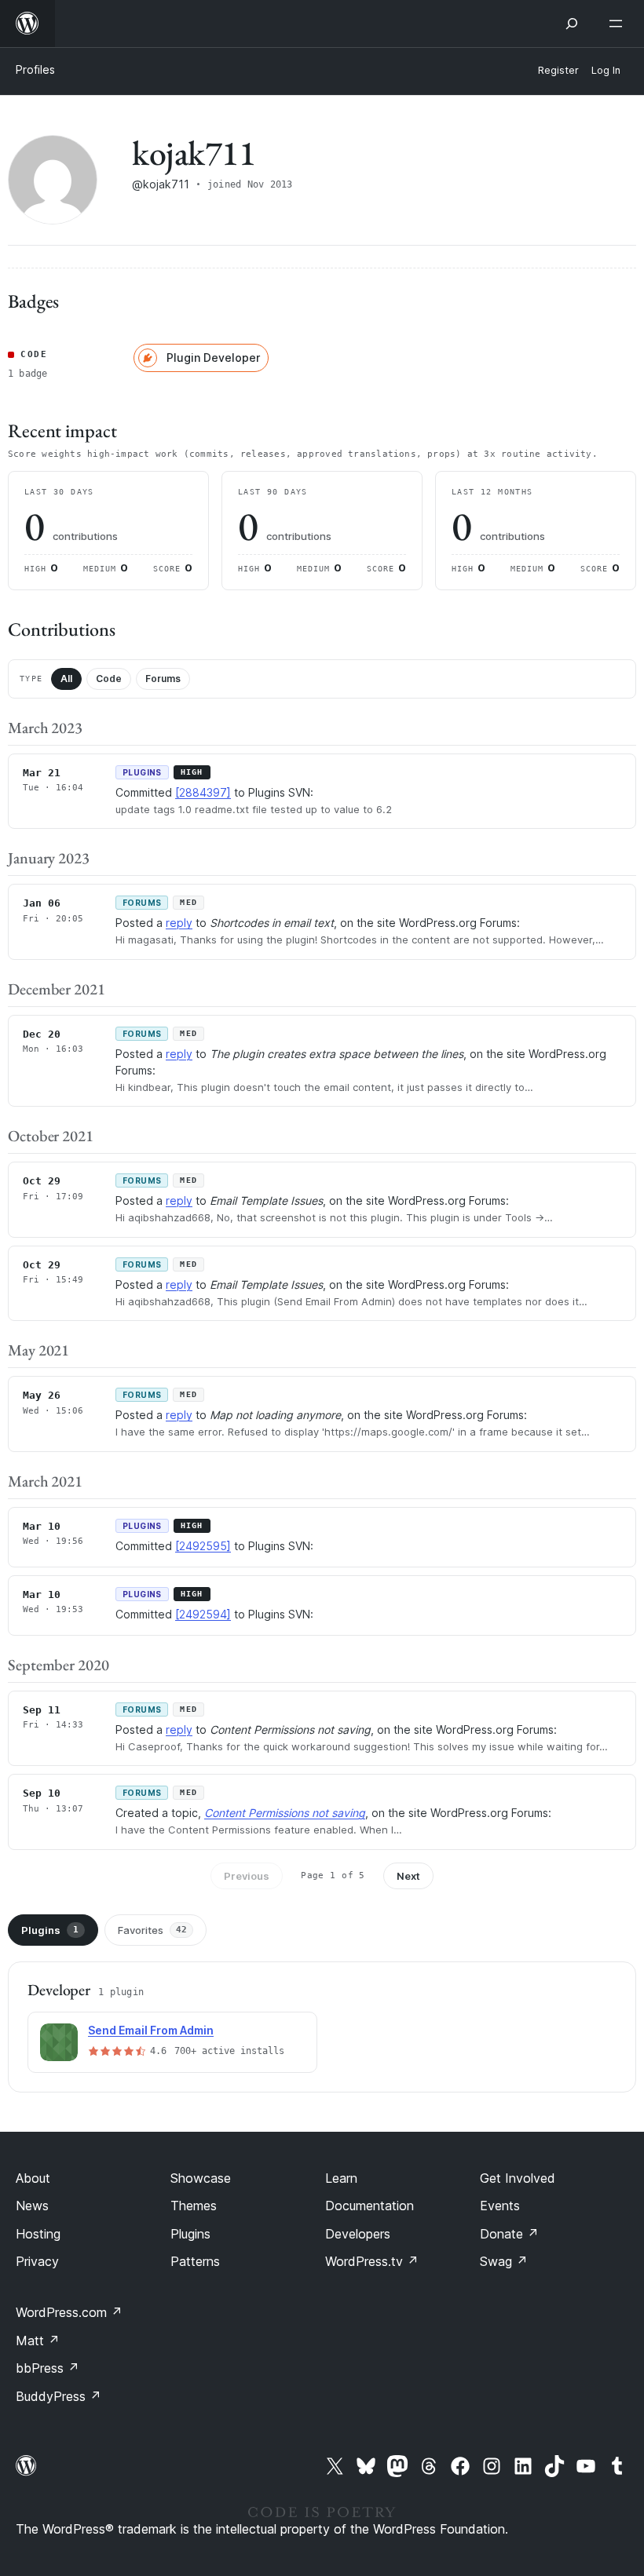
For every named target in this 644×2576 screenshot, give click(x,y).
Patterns (195, 2261)
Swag (504, 2261)
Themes (194, 2206)
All (66, 679)
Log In (606, 70)
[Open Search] (572, 24)
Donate (509, 2234)
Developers (358, 2234)
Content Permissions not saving (285, 1813)
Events (500, 2206)
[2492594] (203, 1614)
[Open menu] (619, 24)
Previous (247, 1876)
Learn (341, 2178)
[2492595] (203, 1546)
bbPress (48, 2368)
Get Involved (518, 2178)
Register (558, 70)
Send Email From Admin (151, 2030)
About (33, 2178)
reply (179, 923)
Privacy (37, 2261)
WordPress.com (69, 2312)
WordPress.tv (372, 2261)
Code (109, 679)
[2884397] (203, 792)
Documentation (370, 2206)
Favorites (152, 1930)
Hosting (38, 2234)
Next (408, 1876)
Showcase (201, 2178)
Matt (38, 2341)
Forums (163, 679)
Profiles (35, 69)
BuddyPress (59, 2396)
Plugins (50, 1930)
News (32, 2206)
